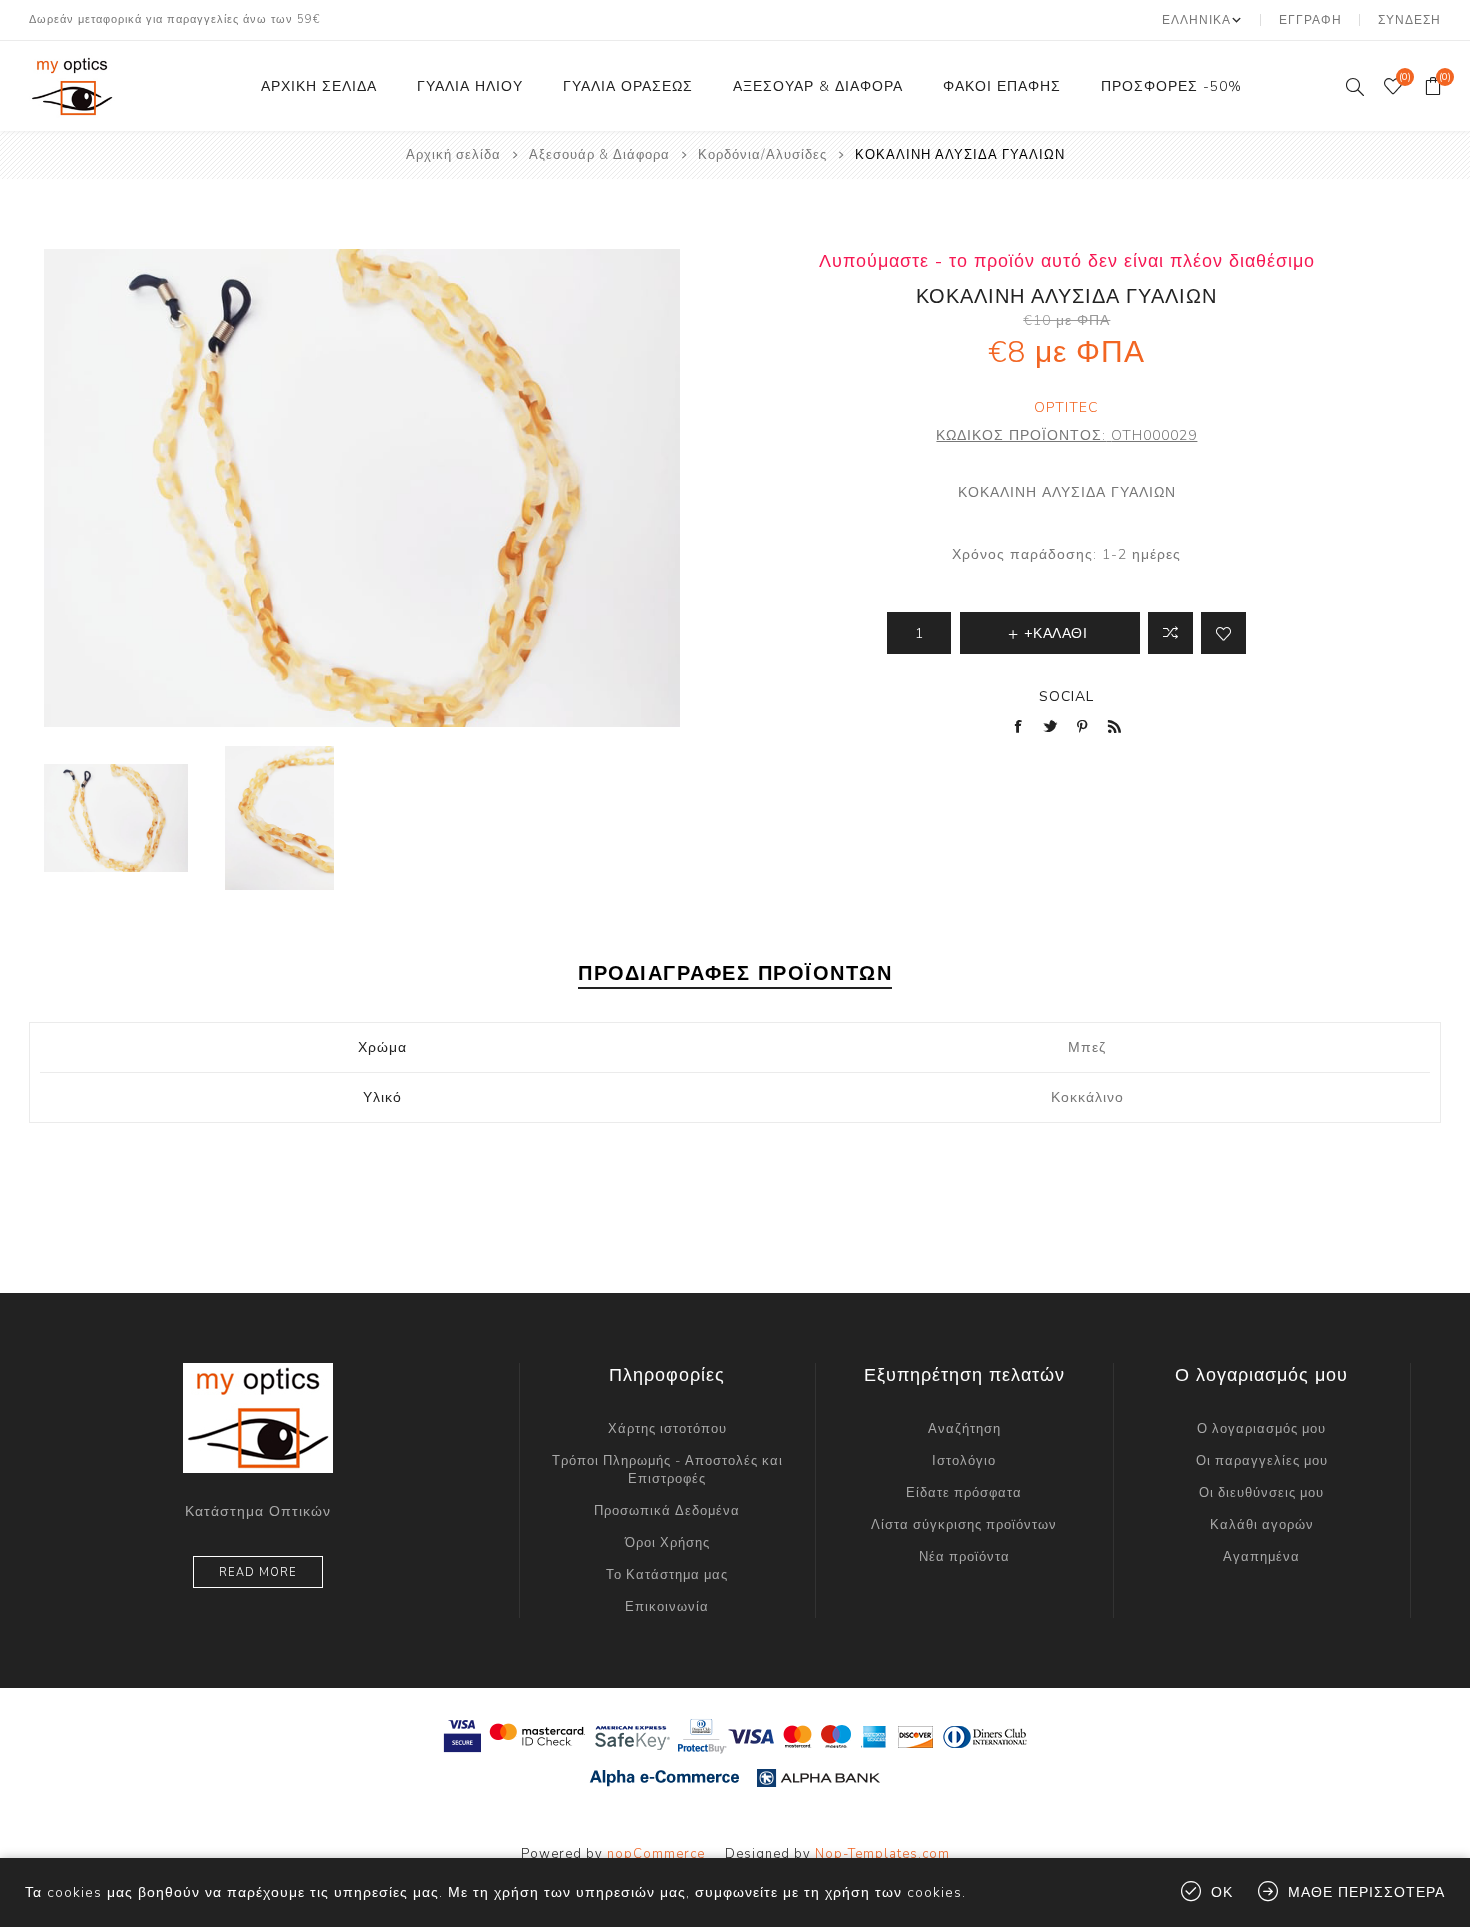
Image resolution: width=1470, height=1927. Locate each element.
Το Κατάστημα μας (667, 1575)
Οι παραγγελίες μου (1262, 1461)
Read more (258, 1572)
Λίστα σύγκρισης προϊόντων (964, 1525)
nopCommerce (656, 1854)
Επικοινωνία (667, 1607)
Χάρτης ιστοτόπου (667, 1429)
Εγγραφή (1310, 20)
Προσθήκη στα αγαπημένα (1223, 633)
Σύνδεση (1409, 20)
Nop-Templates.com (882, 1854)
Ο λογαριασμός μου (1261, 1429)
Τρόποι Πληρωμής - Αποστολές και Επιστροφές (667, 1470)
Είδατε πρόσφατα (964, 1493)
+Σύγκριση (1170, 633)
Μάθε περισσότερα (1366, 1892)
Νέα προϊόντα (964, 1557)
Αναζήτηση (964, 1429)
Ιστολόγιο (964, 1461)
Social (1066, 696)
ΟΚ (1222, 1892)
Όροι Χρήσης (667, 1543)
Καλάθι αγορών (1262, 1525)
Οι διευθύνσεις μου (1261, 1493)
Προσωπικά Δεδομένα (667, 1511)
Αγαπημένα (1261, 1557)
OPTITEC (1066, 407)
